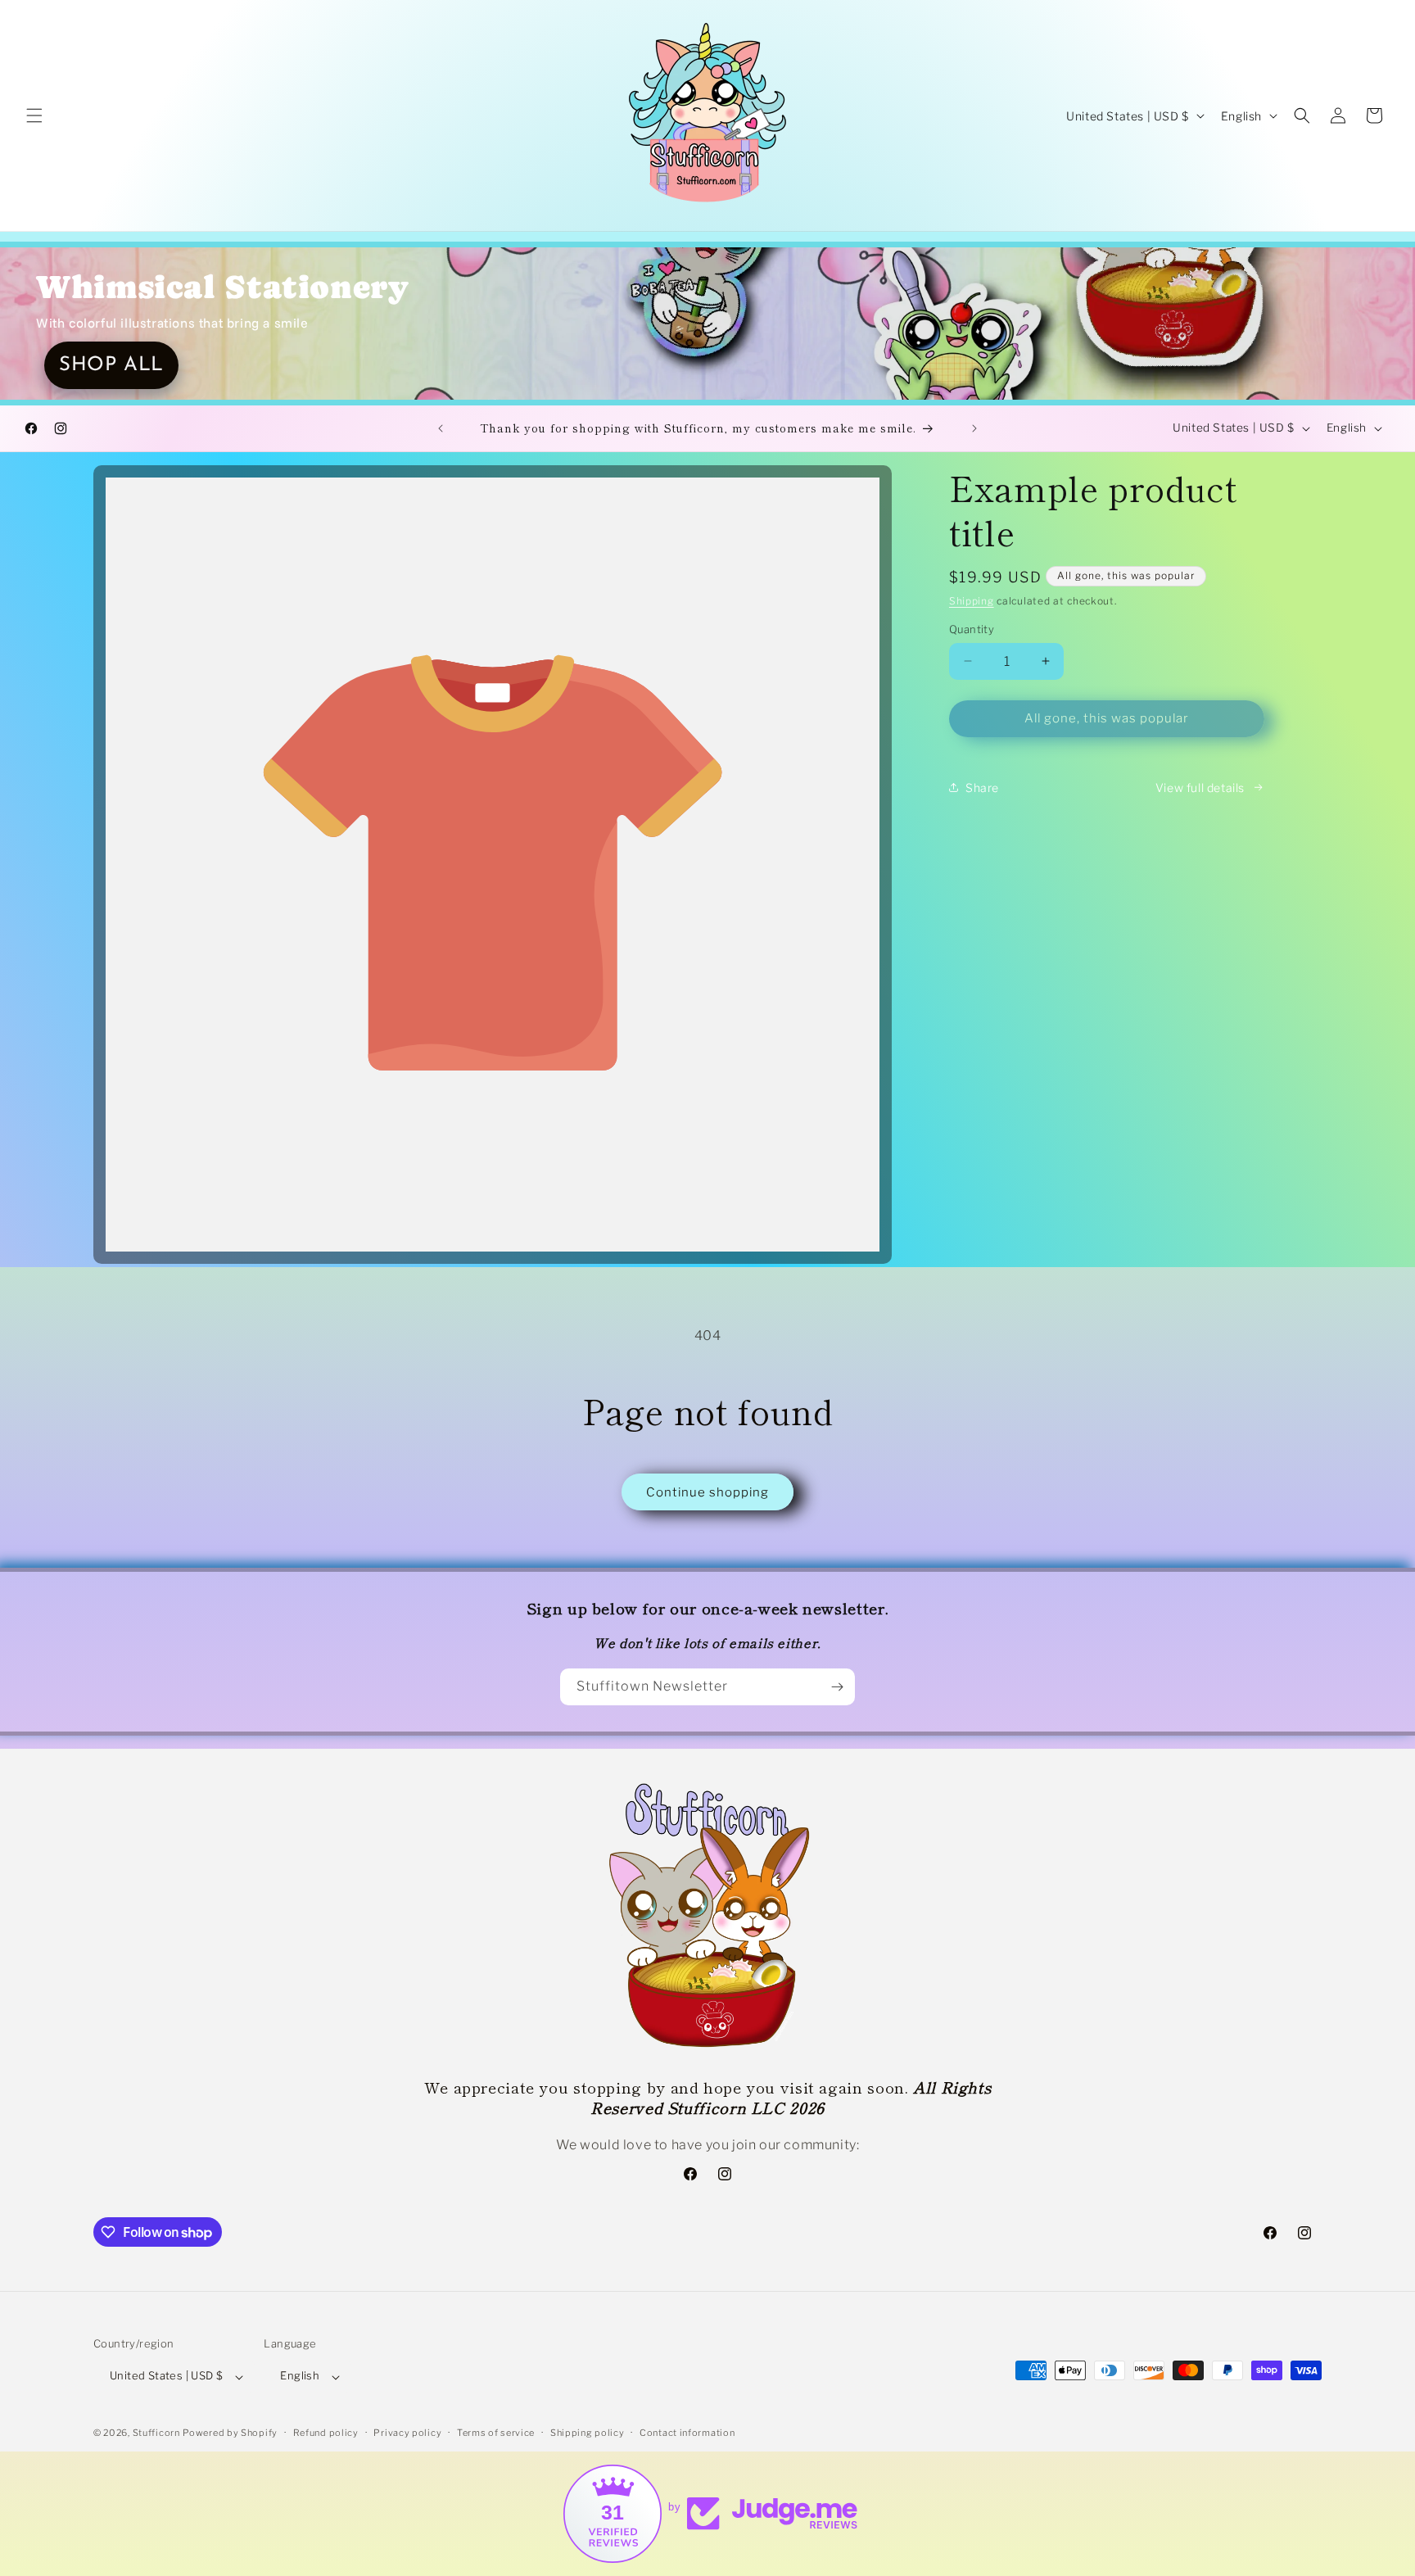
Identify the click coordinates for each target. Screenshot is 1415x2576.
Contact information (687, 2433)
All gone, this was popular (1107, 718)
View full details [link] (1200, 788)
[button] (34, 115)
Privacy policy (407, 2433)
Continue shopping (707, 1492)
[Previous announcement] (441, 428)
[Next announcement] (974, 428)
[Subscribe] (837, 1687)
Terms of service (496, 2433)
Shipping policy (588, 2433)
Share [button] (982, 788)
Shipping (972, 601)
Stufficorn (156, 2433)
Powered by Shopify (230, 2433)
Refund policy (326, 2433)
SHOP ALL (111, 365)
